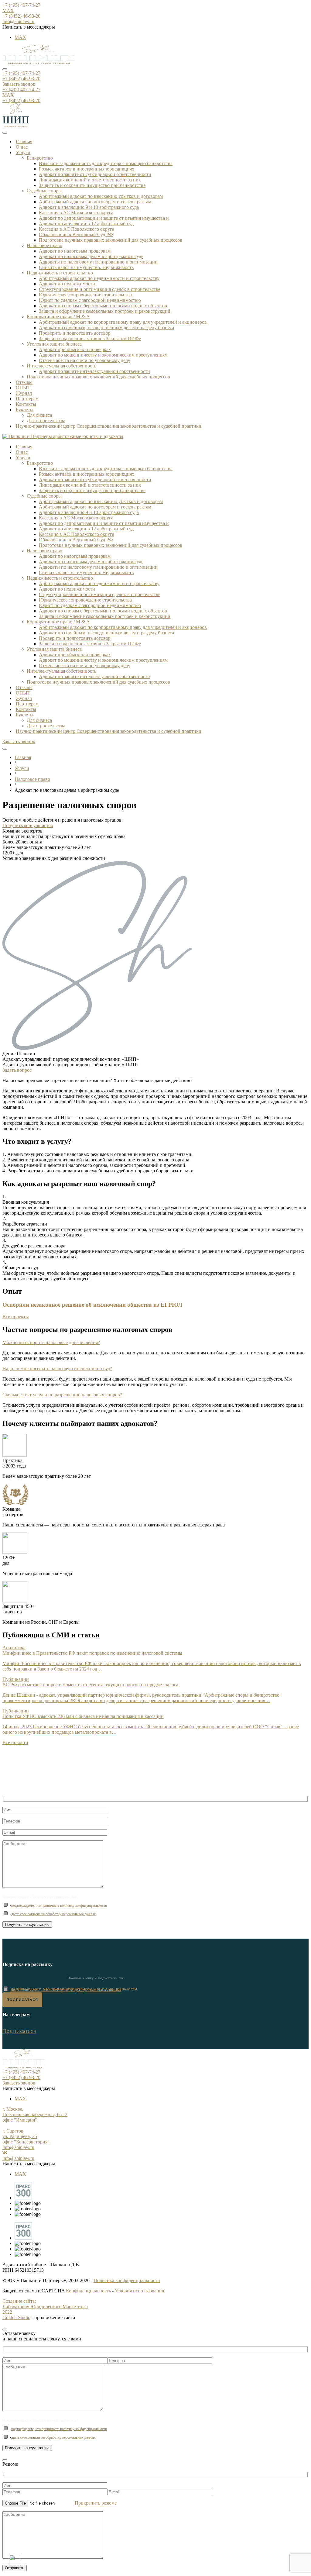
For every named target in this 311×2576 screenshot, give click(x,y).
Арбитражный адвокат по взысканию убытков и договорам (101, 196)
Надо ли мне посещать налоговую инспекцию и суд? (57, 1369)
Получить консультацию (28, 825)
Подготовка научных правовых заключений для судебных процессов (111, 240)
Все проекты (16, 1317)
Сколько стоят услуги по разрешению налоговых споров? (62, 1395)
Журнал (24, 393)
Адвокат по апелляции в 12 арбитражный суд (86, 224)
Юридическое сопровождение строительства (85, 295)
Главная (24, 141)
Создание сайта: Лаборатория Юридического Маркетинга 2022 (45, 2307)
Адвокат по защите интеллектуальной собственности (94, 371)
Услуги (23, 152)
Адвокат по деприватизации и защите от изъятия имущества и (104, 218)
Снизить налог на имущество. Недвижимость (86, 267)
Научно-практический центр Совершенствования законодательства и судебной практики (109, 426)
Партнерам (27, 399)
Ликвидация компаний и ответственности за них (90, 180)
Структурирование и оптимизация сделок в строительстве (100, 289)
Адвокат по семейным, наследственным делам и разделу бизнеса (106, 328)
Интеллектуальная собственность (62, 366)
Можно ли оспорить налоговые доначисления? (51, 1342)
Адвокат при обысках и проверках (75, 349)
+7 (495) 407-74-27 (21, 5)
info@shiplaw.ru (18, 21)
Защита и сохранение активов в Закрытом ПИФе (90, 338)
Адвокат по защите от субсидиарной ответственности (95, 174)
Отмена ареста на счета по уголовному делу (85, 360)
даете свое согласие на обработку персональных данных (53, 1914)
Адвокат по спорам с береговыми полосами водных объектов (103, 306)
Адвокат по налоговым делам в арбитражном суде (91, 256)
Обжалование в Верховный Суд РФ (76, 234)
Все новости (15, 1742)
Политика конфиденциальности (127, 2280)
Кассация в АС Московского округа (76, 213)
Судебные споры (44, 191)
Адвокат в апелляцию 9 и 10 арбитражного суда (89, 207)
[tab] (155, 1343)
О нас (22, 147)
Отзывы (24, 382)
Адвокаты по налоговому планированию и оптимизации (98, 262)
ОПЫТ (23, 388)
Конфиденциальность (88, 2291)
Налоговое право (44, 245)
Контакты (26, 404)
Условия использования (139, 2291)
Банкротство (40, 158)
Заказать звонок (19, 84)
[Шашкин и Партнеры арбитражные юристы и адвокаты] (39, 62)
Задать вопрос (17, 1070)
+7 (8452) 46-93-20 (21, 16)
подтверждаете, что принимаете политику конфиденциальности (59, 1905)
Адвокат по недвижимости (67, 284)
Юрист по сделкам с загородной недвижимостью (90, 300)
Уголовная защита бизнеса (54, 344)
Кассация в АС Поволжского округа (77, 229)
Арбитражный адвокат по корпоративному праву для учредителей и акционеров (123, 322)
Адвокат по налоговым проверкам (75, 251)
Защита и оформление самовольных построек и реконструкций (105, 311)
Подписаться (19, 2031)
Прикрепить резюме (96, 2503)
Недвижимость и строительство (60, 273)
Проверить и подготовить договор (75, 333)
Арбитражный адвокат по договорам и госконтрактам (95, 202)
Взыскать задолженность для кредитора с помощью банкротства (106, 163)
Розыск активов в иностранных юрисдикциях (87, 169)
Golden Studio (16, 2317)
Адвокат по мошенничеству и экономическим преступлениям (103, 355)
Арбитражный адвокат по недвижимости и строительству (99, 278)
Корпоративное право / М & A (58, 317)
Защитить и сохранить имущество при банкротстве (92, 185)
